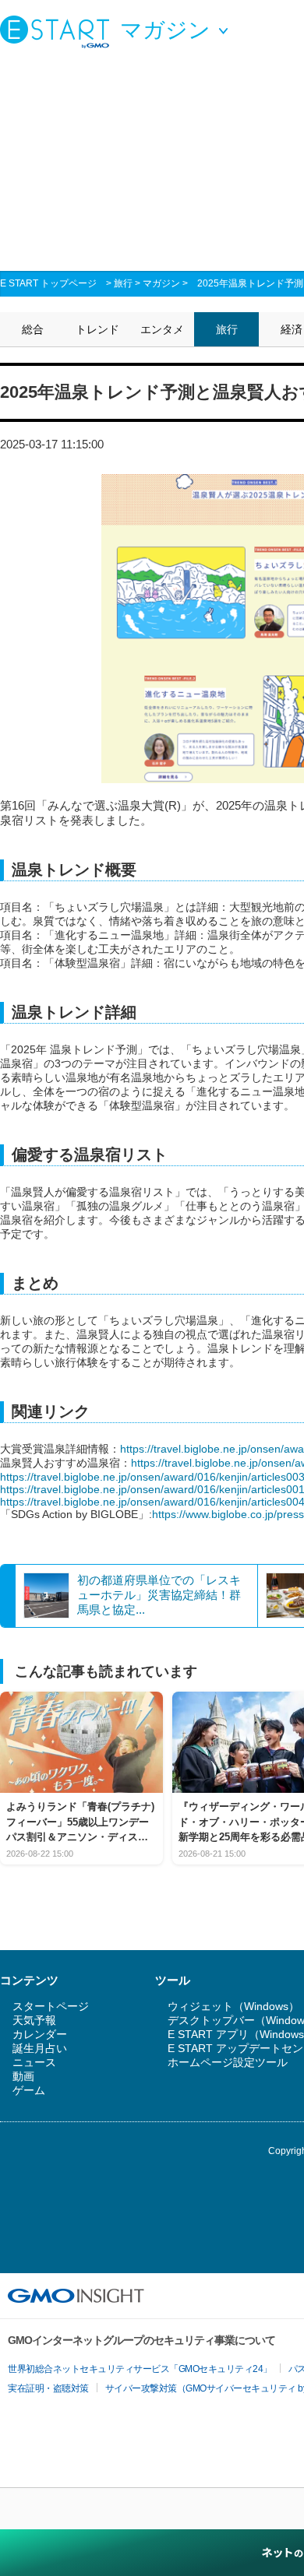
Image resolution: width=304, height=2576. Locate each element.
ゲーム (29, 2090)
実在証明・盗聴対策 (48, 2388)
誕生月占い (40, 2048)
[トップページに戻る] (58, 31)
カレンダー (40, 2034)
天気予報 (34, 2020)
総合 (33, 329)
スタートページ (51, 2006)
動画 (23, 2076)
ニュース (34, 2062)
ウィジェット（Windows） (233, 2006)
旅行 (123, 283)
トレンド (97, 329)
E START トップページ (48, 283)
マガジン (161, 283)
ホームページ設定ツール (228, 2062)
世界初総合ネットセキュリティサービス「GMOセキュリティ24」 (140, 2369)
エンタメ (162, 329)
